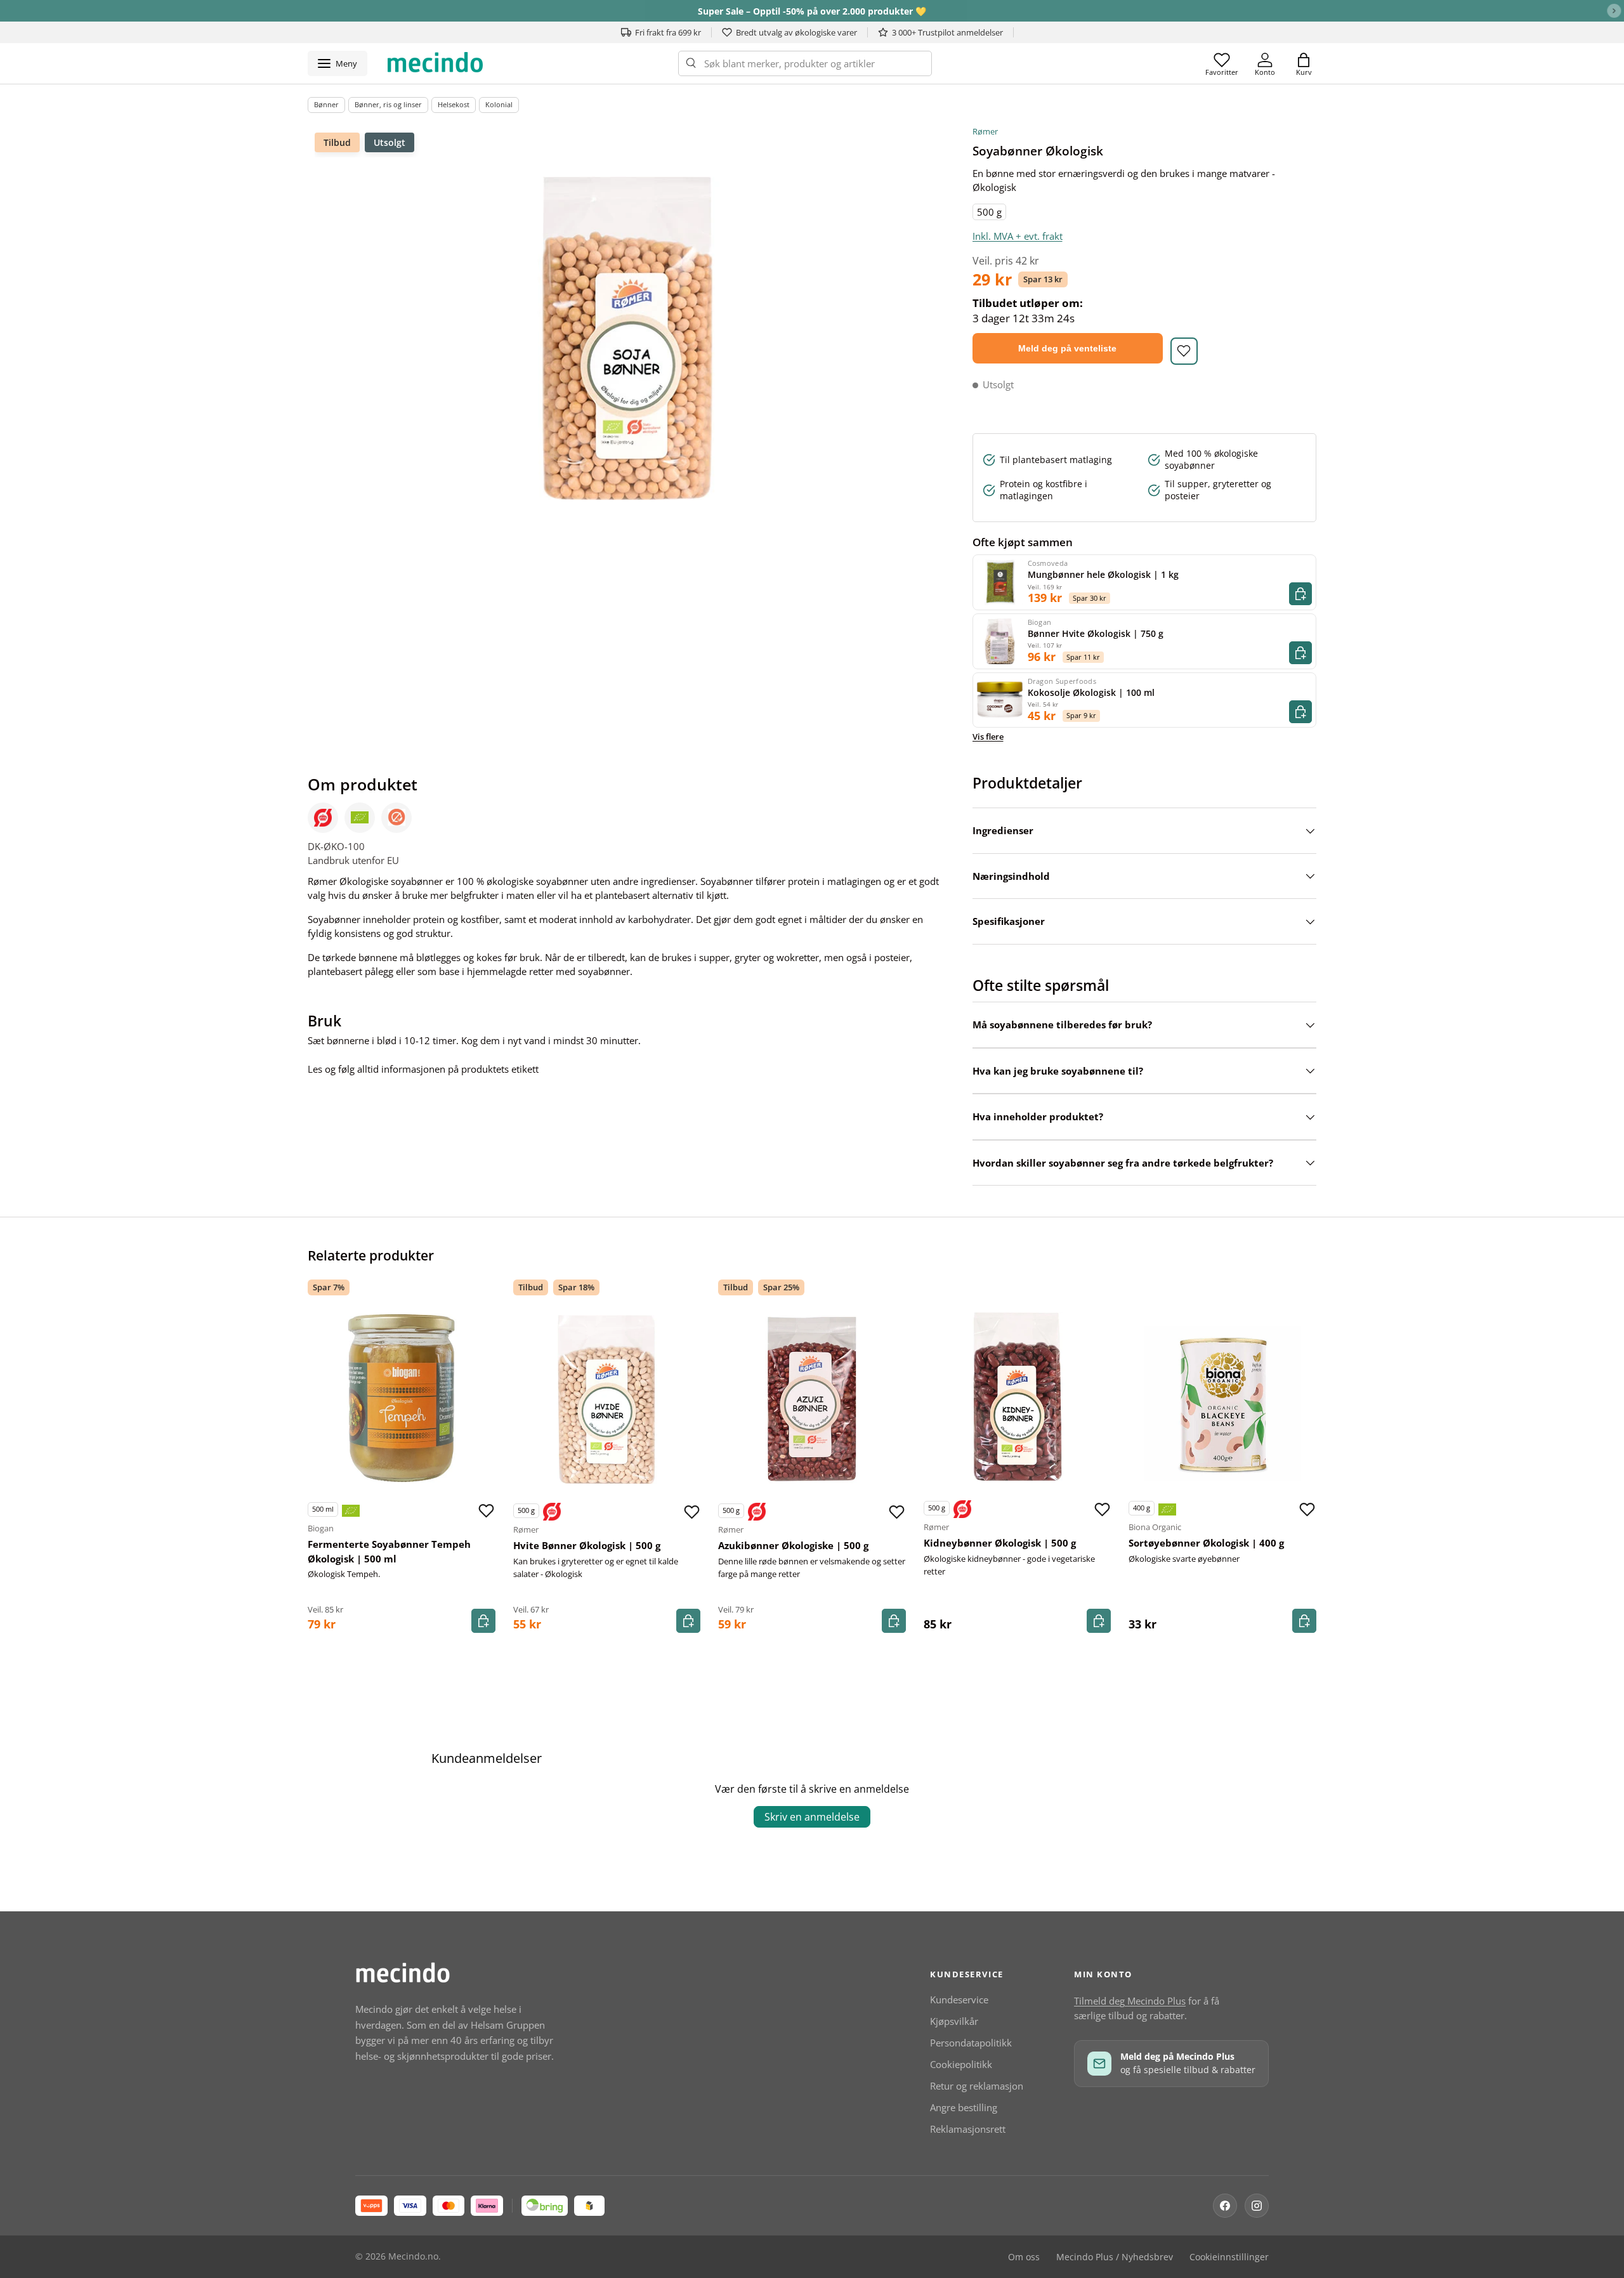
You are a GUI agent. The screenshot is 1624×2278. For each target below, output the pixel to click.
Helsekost (454, 104)
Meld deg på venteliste (1067, 348)
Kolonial (499, 104)
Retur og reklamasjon (977, 2086)
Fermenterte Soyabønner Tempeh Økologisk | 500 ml (389, 1551)
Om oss (1024, 2257)
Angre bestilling (964, 2107)
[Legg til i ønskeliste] (1184, 351)
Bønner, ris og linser (388, 104)
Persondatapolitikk (971, 2043)
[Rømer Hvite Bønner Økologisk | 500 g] (607, 1399)
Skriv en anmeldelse (812, 1817)
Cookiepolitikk (961, 2064)
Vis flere (988, 736)
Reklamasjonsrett (968, 2129)
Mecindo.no (413, 2256)
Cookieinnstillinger (1229, 2257)
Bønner (326, 104)
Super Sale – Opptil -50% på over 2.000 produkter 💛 (812, 11)
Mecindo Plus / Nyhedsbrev (1115, 2257)
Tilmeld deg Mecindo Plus (1130, 2001)
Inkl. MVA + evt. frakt (1018, 236)
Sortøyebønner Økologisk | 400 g (1206, 1543)
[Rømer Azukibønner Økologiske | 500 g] (812, 1399)
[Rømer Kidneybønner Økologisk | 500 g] (1018, 1397)
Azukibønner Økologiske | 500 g (793, 1545)
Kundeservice (959, 2000)
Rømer (985, 131)
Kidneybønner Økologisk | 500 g (1000, 1543)
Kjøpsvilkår (954, 2021)
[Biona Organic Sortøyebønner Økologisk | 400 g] (1222, 1397)
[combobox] (805, 63)
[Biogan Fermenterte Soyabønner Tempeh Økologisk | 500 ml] (402, 1398)
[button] (1304, 63)
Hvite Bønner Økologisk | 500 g (587, 1545)
